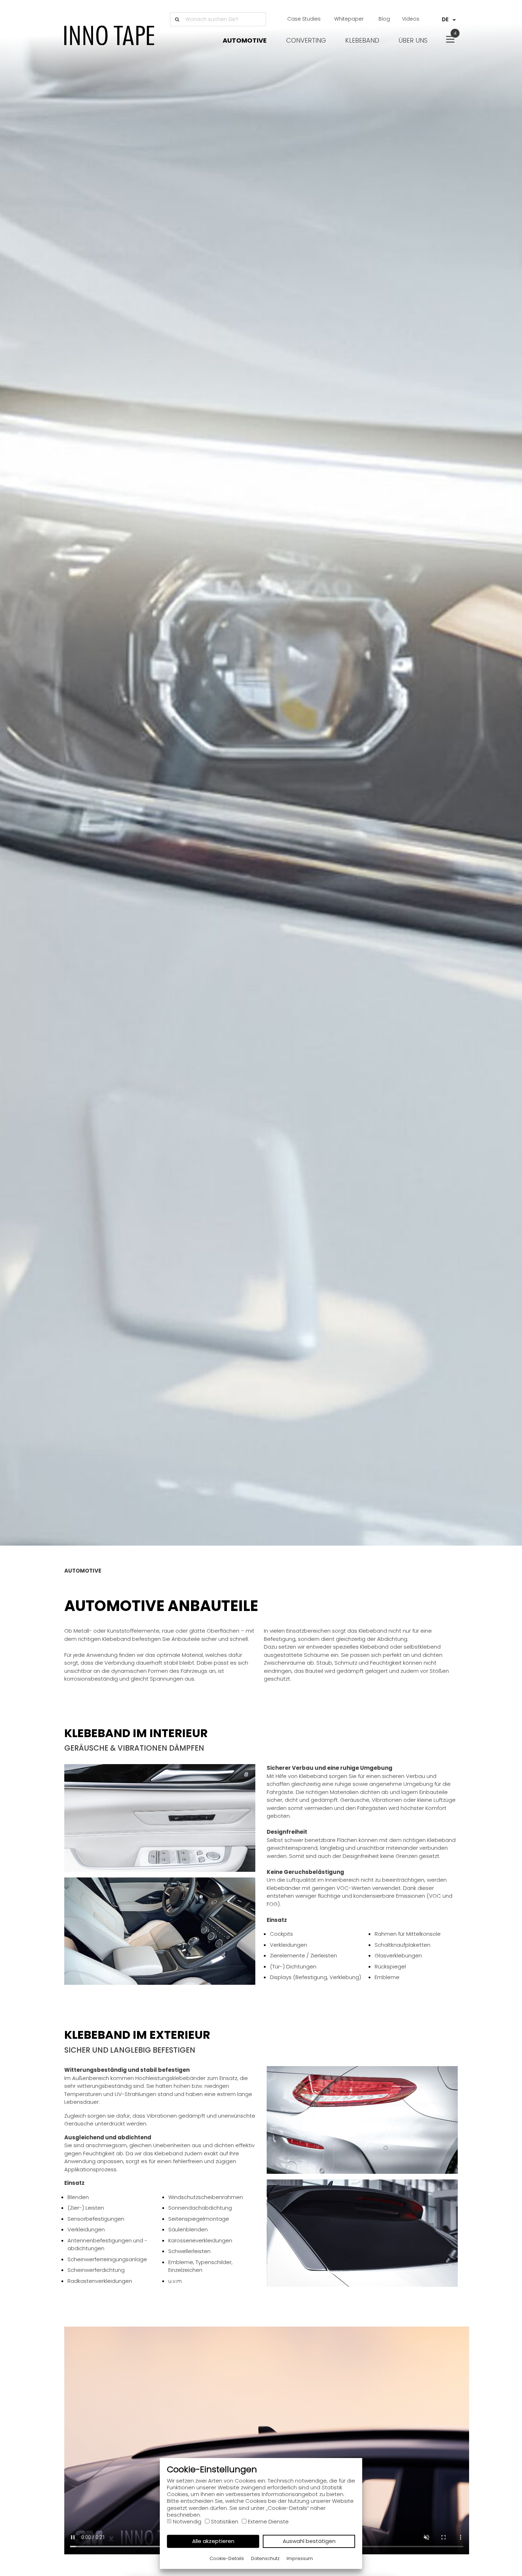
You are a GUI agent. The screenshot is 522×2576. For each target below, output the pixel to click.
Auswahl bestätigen (309, 2541)
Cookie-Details (227, 2558)
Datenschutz (265, 2558)
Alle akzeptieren (213, 2541)
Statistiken (225, 2521)
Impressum (300, 2558)
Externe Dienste (268, 2521)
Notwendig (187, 2521)
